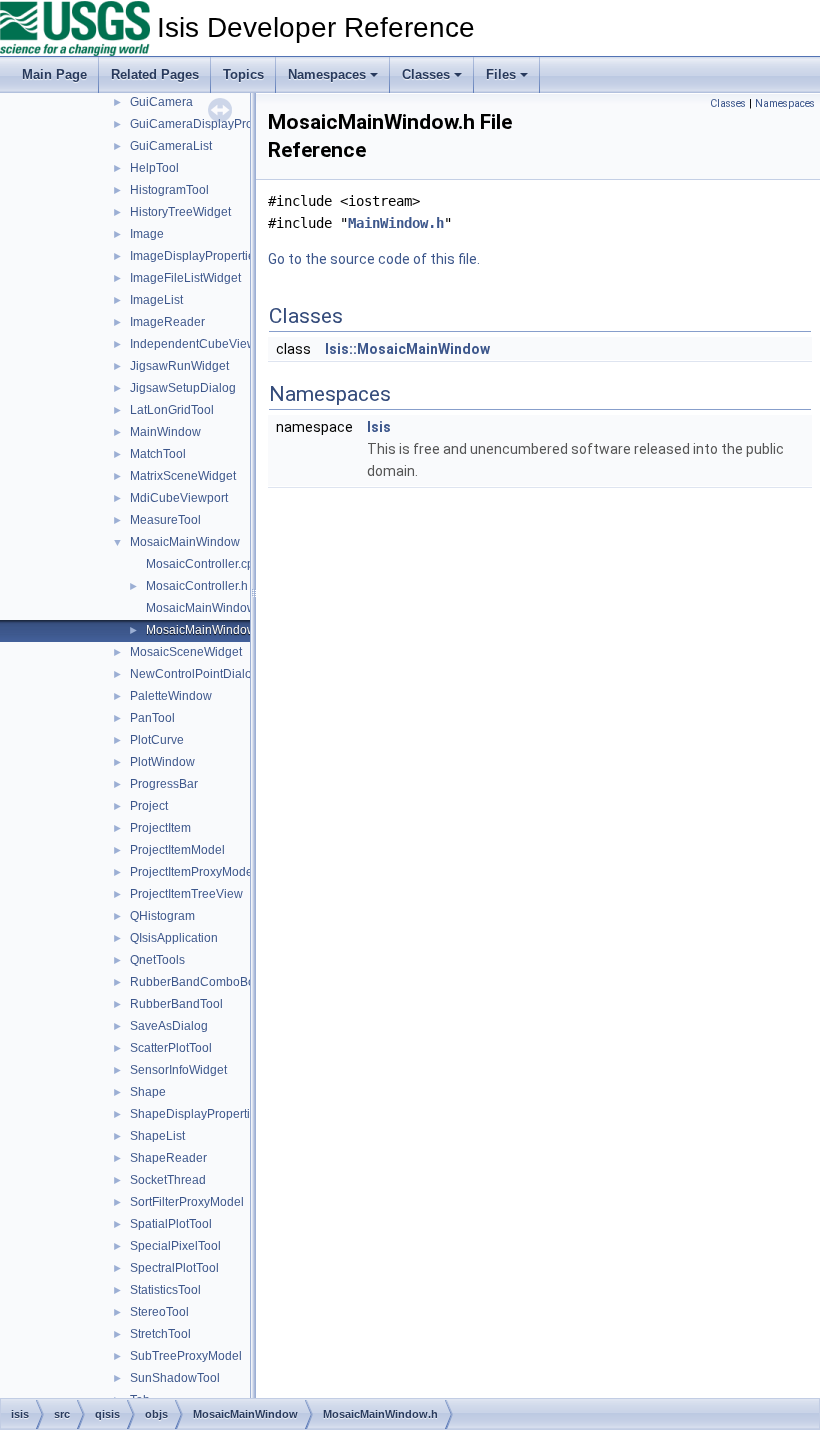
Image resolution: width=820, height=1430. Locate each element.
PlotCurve (157, 740)
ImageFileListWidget (185, 278)
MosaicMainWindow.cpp (212, 608)
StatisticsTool (165, 1290)
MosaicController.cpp (203, 564)
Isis (379, 427)
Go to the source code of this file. (374, 259)
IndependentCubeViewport (203, 344)
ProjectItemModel (177, 850)
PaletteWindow (171, 696)
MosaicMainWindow (185, 542)
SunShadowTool (175, 1378)
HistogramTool (169, 190)
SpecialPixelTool (175, 1246)
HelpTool (154, 168)
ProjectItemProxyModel (193, 872)
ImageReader (167, 322)
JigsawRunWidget (179, 366)
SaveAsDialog (169, 1026)
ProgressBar (164, 784)
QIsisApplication (174, 938)
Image (147, 234)
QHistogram (162, 916)
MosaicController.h (197, 586)
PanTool (152, 718)
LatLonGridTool (172, 410)
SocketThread (168, 1180)
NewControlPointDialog (194, 674)
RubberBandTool (176, 1004)
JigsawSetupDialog (183, 388)
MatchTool (158, 454)
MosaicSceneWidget (186, 652)
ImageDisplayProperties (195, 256)
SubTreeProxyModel (186, 1356)
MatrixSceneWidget (183, 476)
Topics (243, 74)
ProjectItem (160, 828)
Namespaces (327, 74)
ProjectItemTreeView (186, 894)
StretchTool (160, 1334)
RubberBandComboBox (195, 982)
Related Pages (155, 74)
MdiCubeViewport (179, 498)
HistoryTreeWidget (180, 212)
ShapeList (157, 1136)
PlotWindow (162, 762)
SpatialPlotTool (171, 1224)
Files (501, 74)
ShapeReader (168, 1158)
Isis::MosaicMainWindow (407, 349)
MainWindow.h (396, 223)
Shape (148, 1092)
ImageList (156, 300)
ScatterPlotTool (171, 1048)
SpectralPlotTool (174, 1268)
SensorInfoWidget (178, 1070)
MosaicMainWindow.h (205, 630)
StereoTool (159, 1312)
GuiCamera (161, 102)
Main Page (54, 74)
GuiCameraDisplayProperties (210, 124)
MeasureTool (165, 520)
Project (149, 806)
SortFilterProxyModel (187, 1202)
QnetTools (157, 960)
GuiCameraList (171, 146)
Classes (426, 74)
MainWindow (165, 432)
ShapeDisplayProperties (196, 1114)
